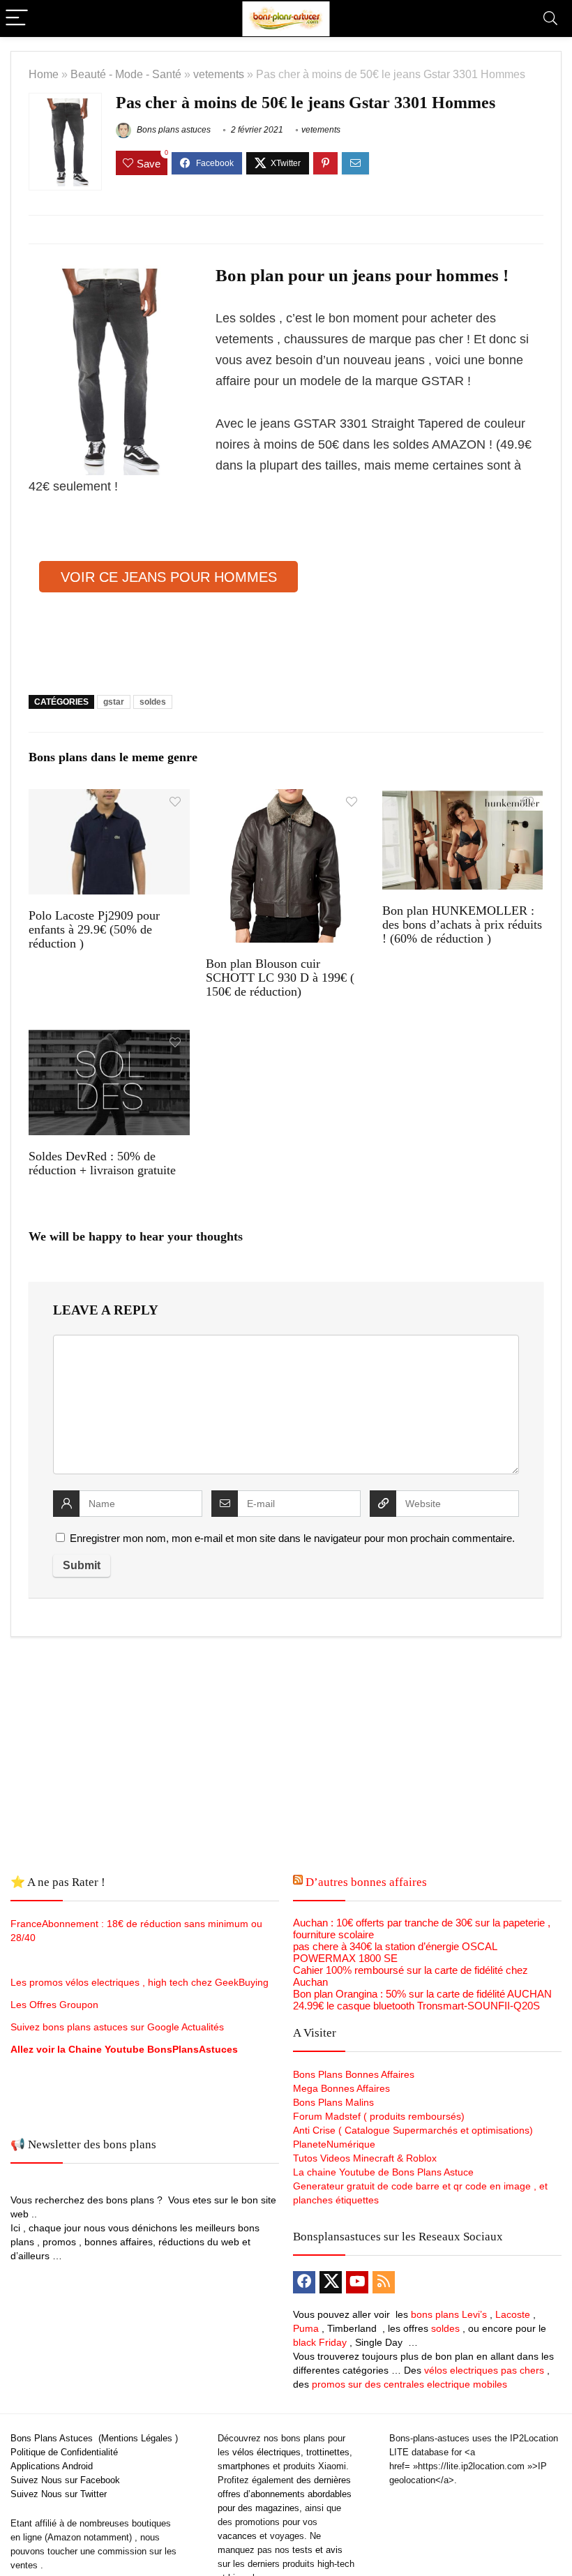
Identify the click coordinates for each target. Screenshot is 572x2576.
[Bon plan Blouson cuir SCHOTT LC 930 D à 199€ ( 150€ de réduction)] (286, 799)
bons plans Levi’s (449, 2314)
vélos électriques (266, 2452)
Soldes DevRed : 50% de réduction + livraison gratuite (102, 1163)
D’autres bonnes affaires (366, 1882)
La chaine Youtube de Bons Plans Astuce (383, 2172)
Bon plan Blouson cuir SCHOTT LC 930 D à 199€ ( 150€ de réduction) (280, 978)
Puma (306, 2328)
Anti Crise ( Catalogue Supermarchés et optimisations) (413, 2130)
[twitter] (331, 2282)
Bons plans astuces (173, 130)
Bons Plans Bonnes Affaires (354, 2074)
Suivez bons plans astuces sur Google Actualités (117, 2027)
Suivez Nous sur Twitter (59, 2494)
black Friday (320, 2342)
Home (44, 74)
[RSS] (384, 2282)
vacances (237, 2536)
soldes (153, 702)
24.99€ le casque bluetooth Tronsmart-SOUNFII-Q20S (416, 2006)
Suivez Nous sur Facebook (65, 2480)
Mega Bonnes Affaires (341, 2088)
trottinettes (328, 2452)
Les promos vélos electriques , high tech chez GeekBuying (140, 1982)
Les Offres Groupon (56, 2005)
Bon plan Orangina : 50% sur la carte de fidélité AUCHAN (422, 1994)
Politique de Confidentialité (64, 2452)
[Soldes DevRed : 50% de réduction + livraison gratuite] (109, 1039)
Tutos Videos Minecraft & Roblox (365, 2158)
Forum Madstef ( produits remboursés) (379, 2116)
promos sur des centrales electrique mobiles (409, 2384)
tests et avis (317, 2550)
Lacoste (513, 2314)
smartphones (244, 2466)
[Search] (550, 18)
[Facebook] (304, 2282)
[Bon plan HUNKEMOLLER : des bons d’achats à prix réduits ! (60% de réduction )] (463, 799)
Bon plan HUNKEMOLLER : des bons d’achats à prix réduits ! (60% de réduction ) (462, 924)
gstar (114, 702)
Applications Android (52, 2466)
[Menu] (17, 18)
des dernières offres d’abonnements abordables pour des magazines (285, 2494)
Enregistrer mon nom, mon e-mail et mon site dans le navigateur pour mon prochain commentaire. (292, 1538)
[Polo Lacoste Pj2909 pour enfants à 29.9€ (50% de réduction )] (109, 799)
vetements (219, 74)
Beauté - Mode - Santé (126, 74)
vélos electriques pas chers (483, 2370)
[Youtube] (357, 2282)
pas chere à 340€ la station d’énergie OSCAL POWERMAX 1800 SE (395, 1952)
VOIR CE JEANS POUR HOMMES (169, 577)
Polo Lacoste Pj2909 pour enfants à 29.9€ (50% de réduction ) (94, 929)
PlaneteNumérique (334, 2144)
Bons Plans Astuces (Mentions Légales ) (94, 2438)
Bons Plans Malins (333, 2102)
